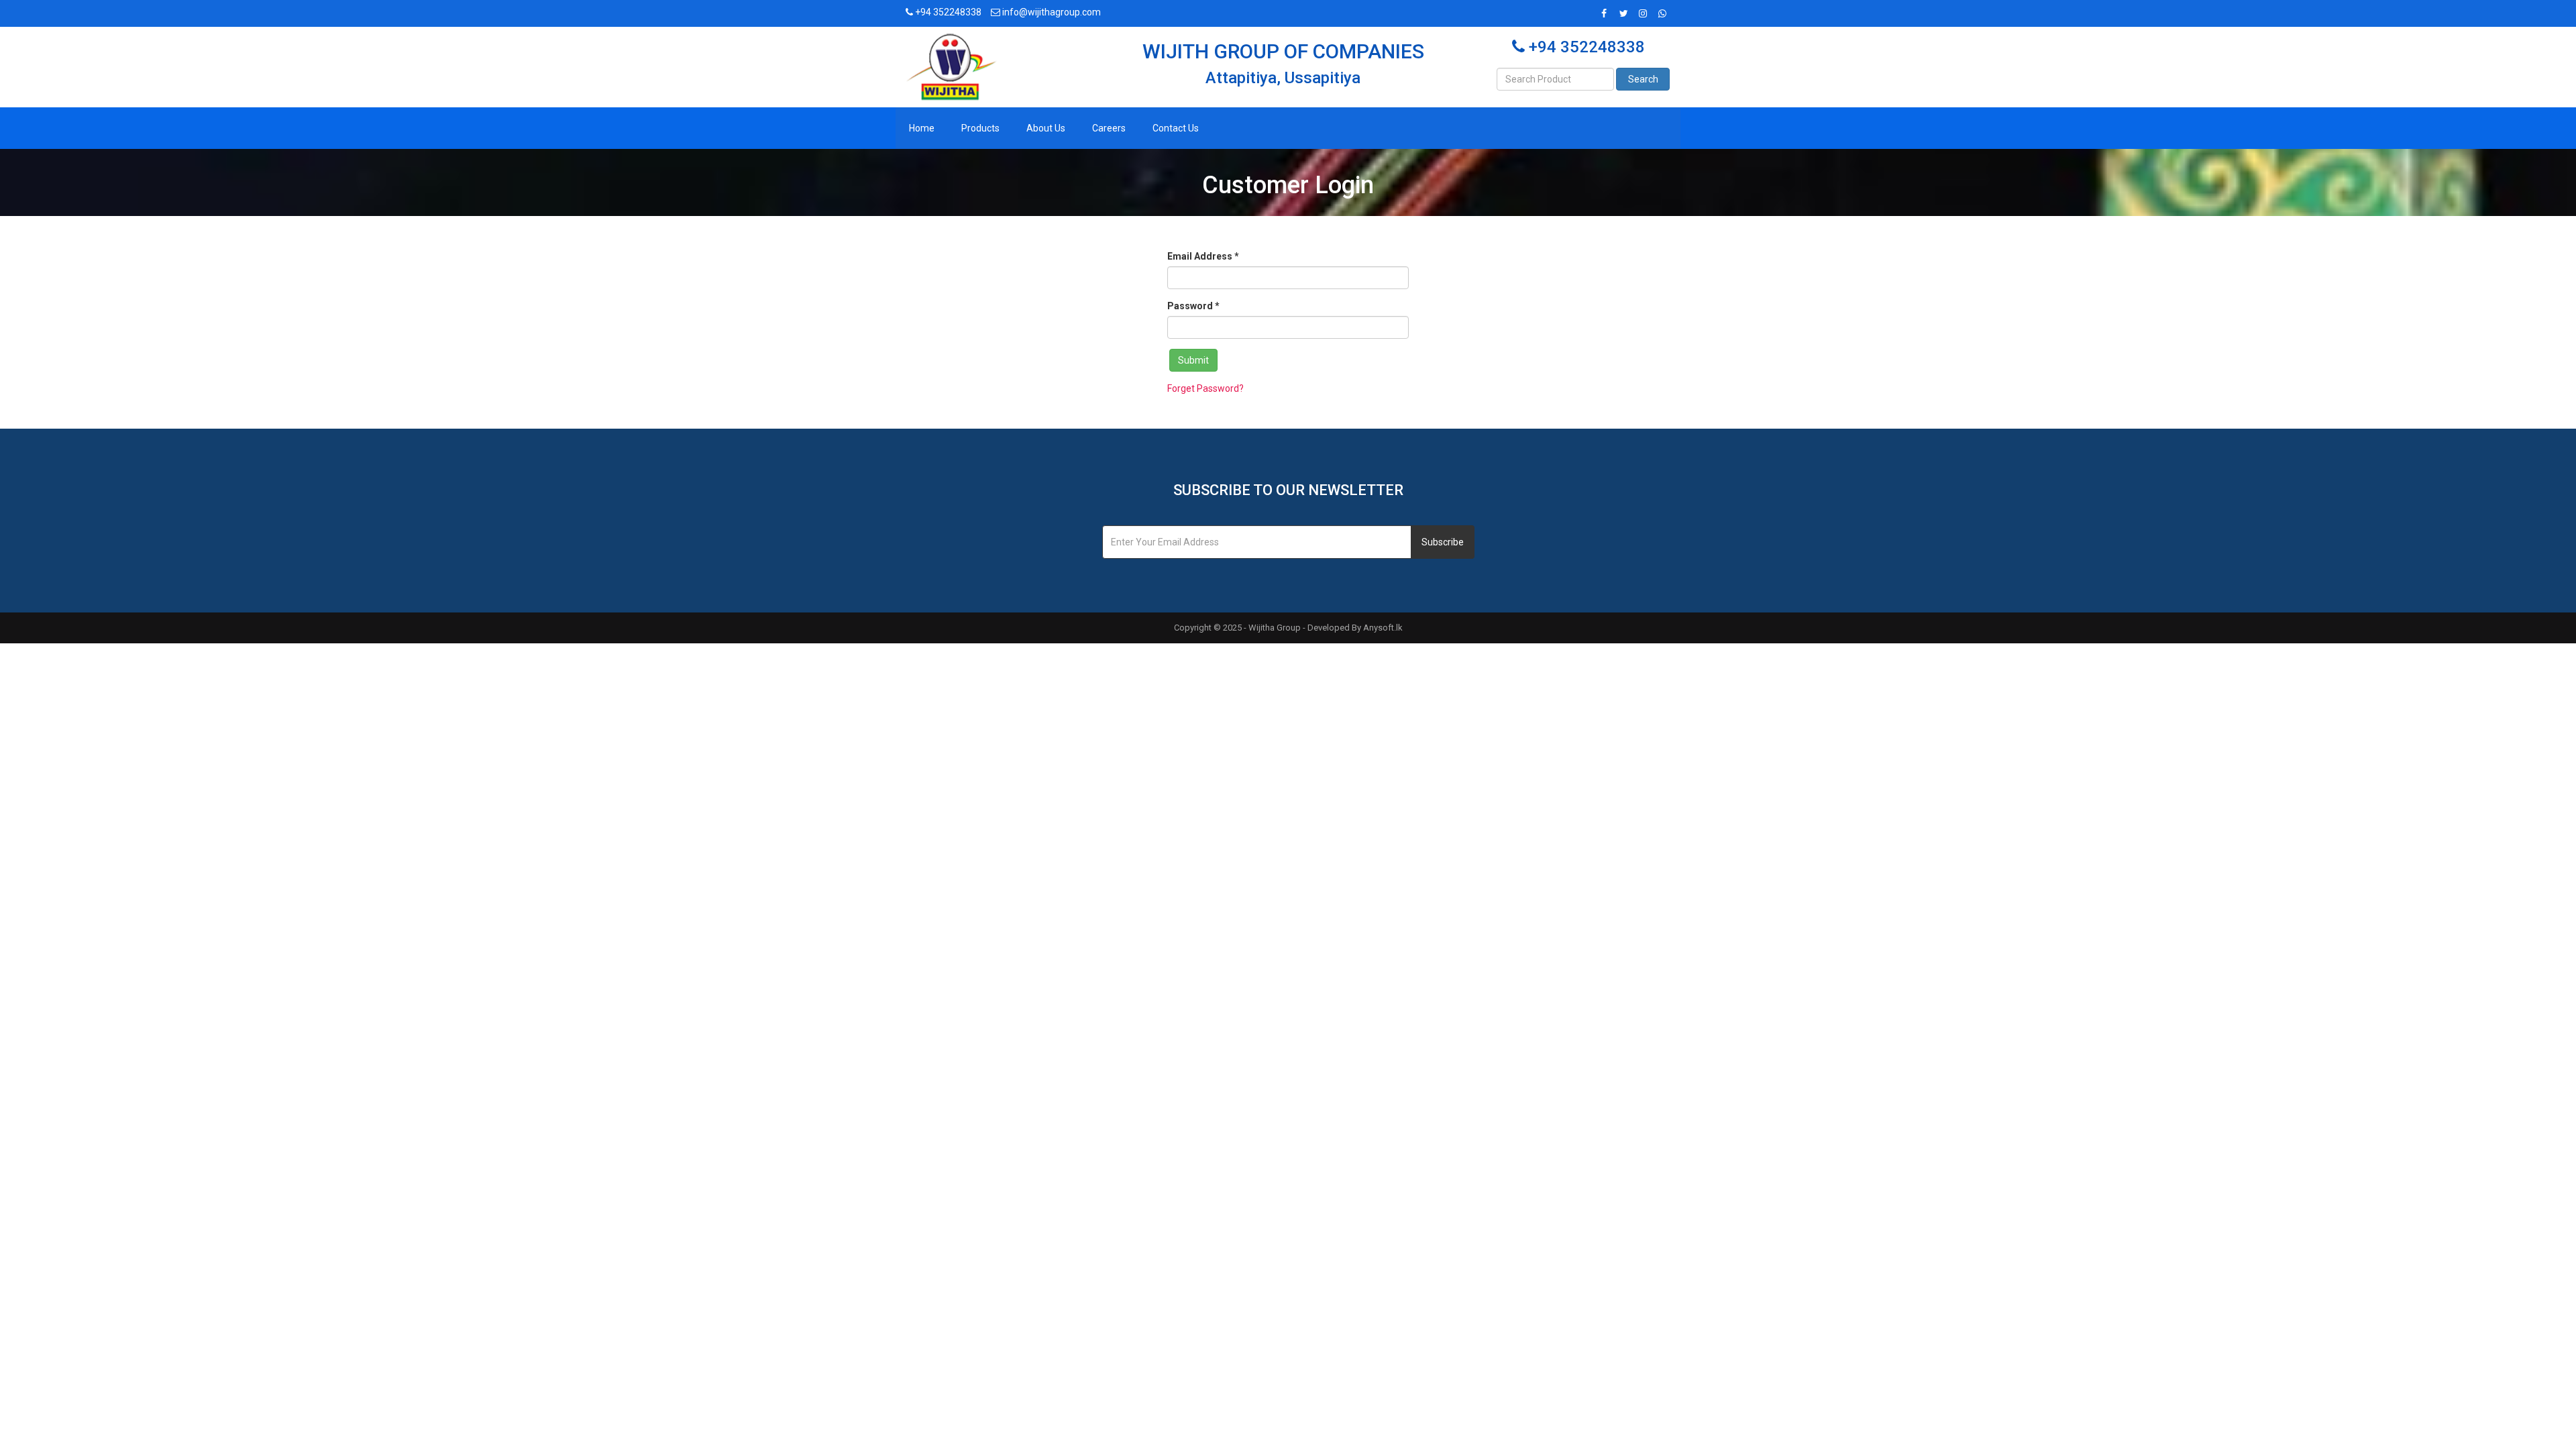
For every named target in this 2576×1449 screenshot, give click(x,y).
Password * (1193, 306)
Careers (1109, 128)
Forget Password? (1205, 388)
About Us (1046, 128)
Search (1643, 79)
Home (922, 128)
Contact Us (1176, 128)
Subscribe (1443, 542)
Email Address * (1203, 256)
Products (980, 128)
